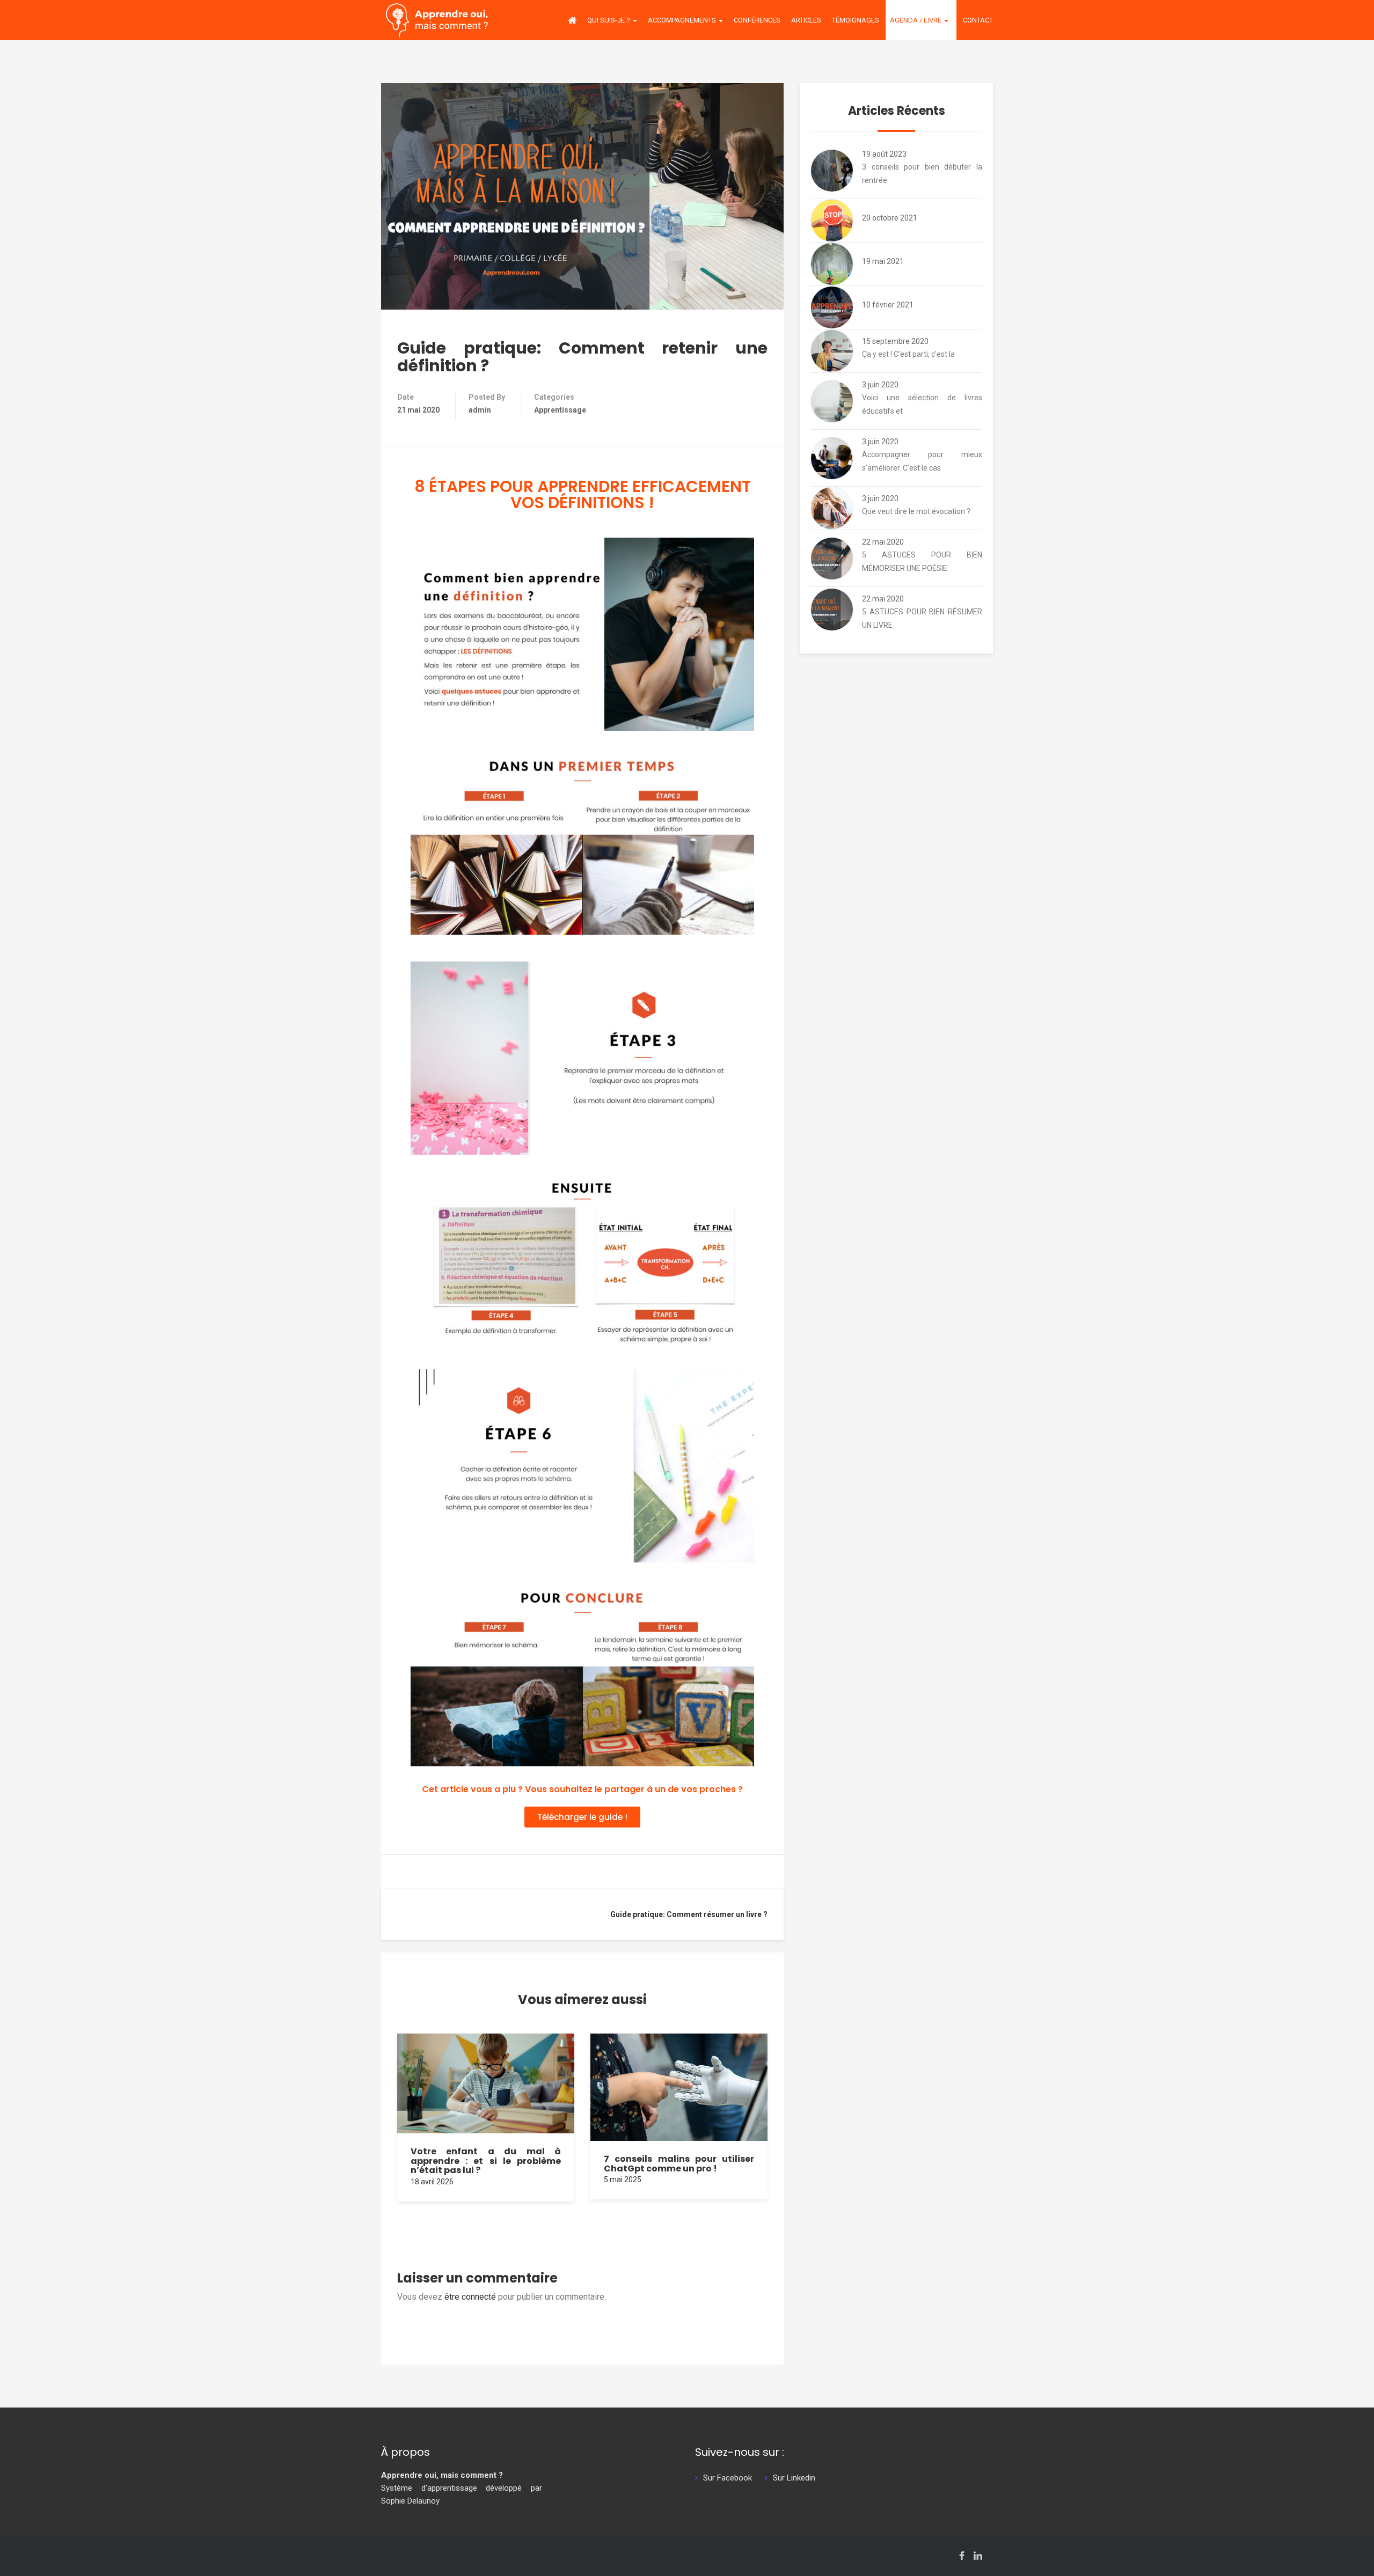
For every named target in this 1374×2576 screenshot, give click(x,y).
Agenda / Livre (916, 20)
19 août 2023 (884, 154)
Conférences (757, 20)
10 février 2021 (888, 305)
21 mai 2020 (418, 410)
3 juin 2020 (880, 385)
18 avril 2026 (432, 2182)
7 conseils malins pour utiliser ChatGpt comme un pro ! (679, 2164)
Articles (806, 20)
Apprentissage (560, 410)
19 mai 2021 (883, 261)
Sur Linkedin (794, 2478)
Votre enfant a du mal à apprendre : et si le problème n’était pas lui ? (486, 2161)
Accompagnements (683, 20)
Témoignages (856, 20)
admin (480, 410)
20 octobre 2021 (890, 218)
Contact (978, 20)
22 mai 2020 (883, 542)
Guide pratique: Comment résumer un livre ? (689, 1914)
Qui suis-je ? (609, 20)
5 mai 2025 (623, 2179)
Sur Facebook (728, 2478)
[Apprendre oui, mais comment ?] (437, 20)
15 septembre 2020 (895, 341)
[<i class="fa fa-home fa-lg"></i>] (572, 20)
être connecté (470, 2297)
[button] (582, 1817)
